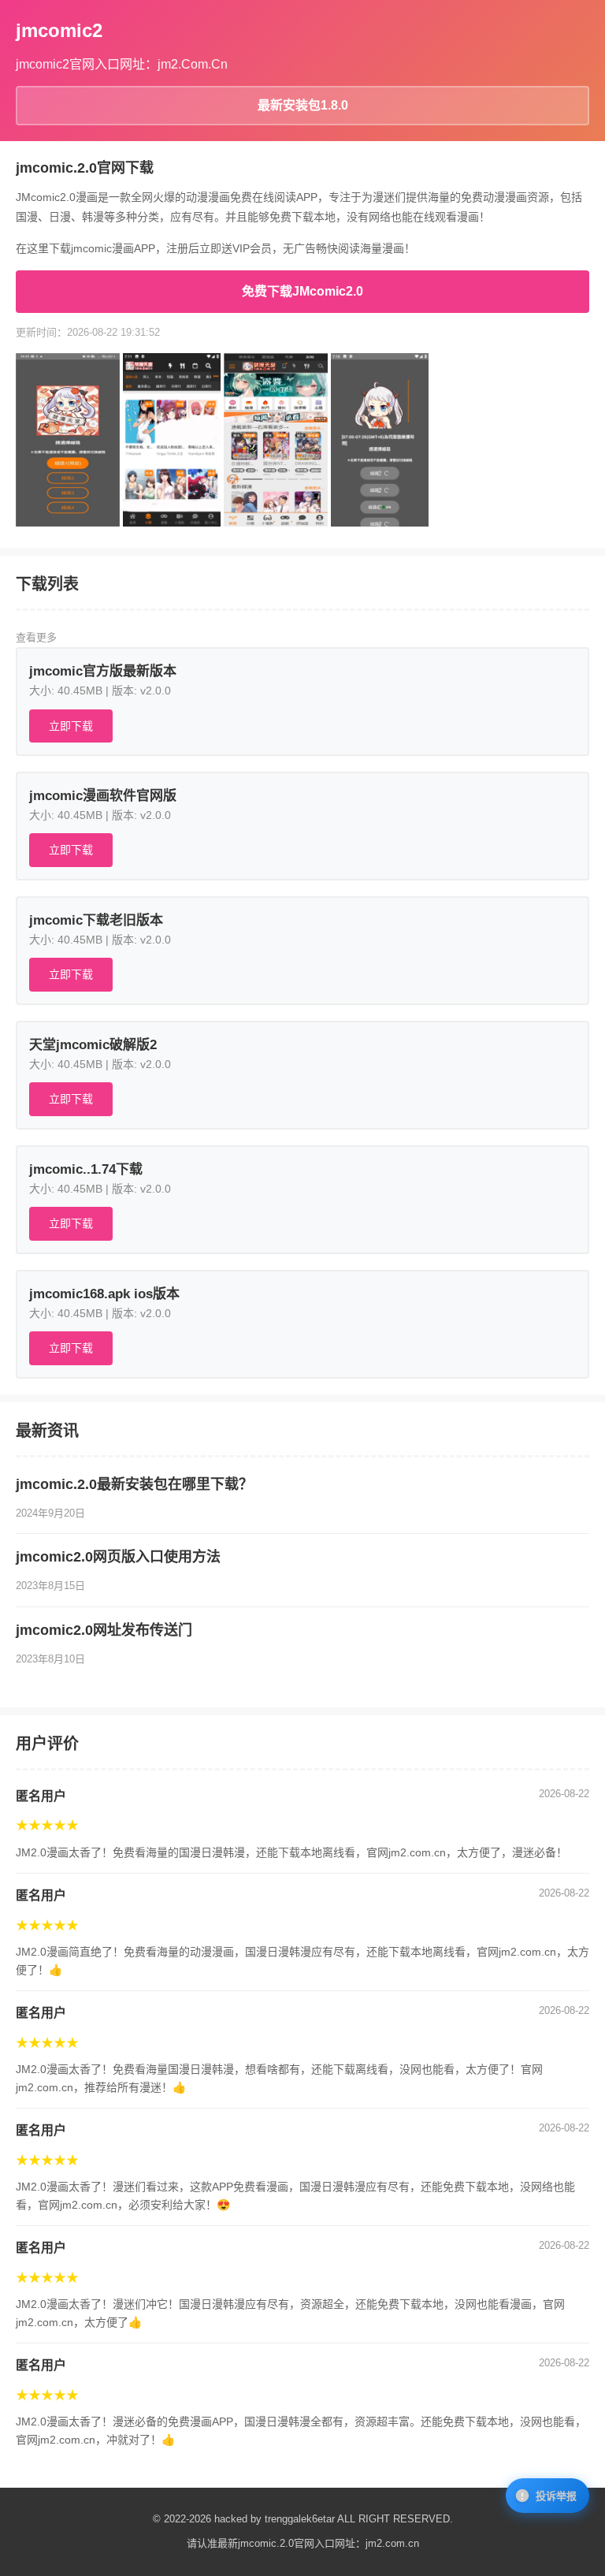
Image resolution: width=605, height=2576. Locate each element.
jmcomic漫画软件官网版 (103, 796)
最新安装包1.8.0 (303, 105)
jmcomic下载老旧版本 (96, 920)
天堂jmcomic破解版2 (93, 1045)
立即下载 (71, 726)
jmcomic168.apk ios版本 (104, 1294)
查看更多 (36, 637)
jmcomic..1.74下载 (86, 1169)
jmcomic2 (59, 30)
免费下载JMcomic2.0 (302, 291)
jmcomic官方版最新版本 (103, 671)
